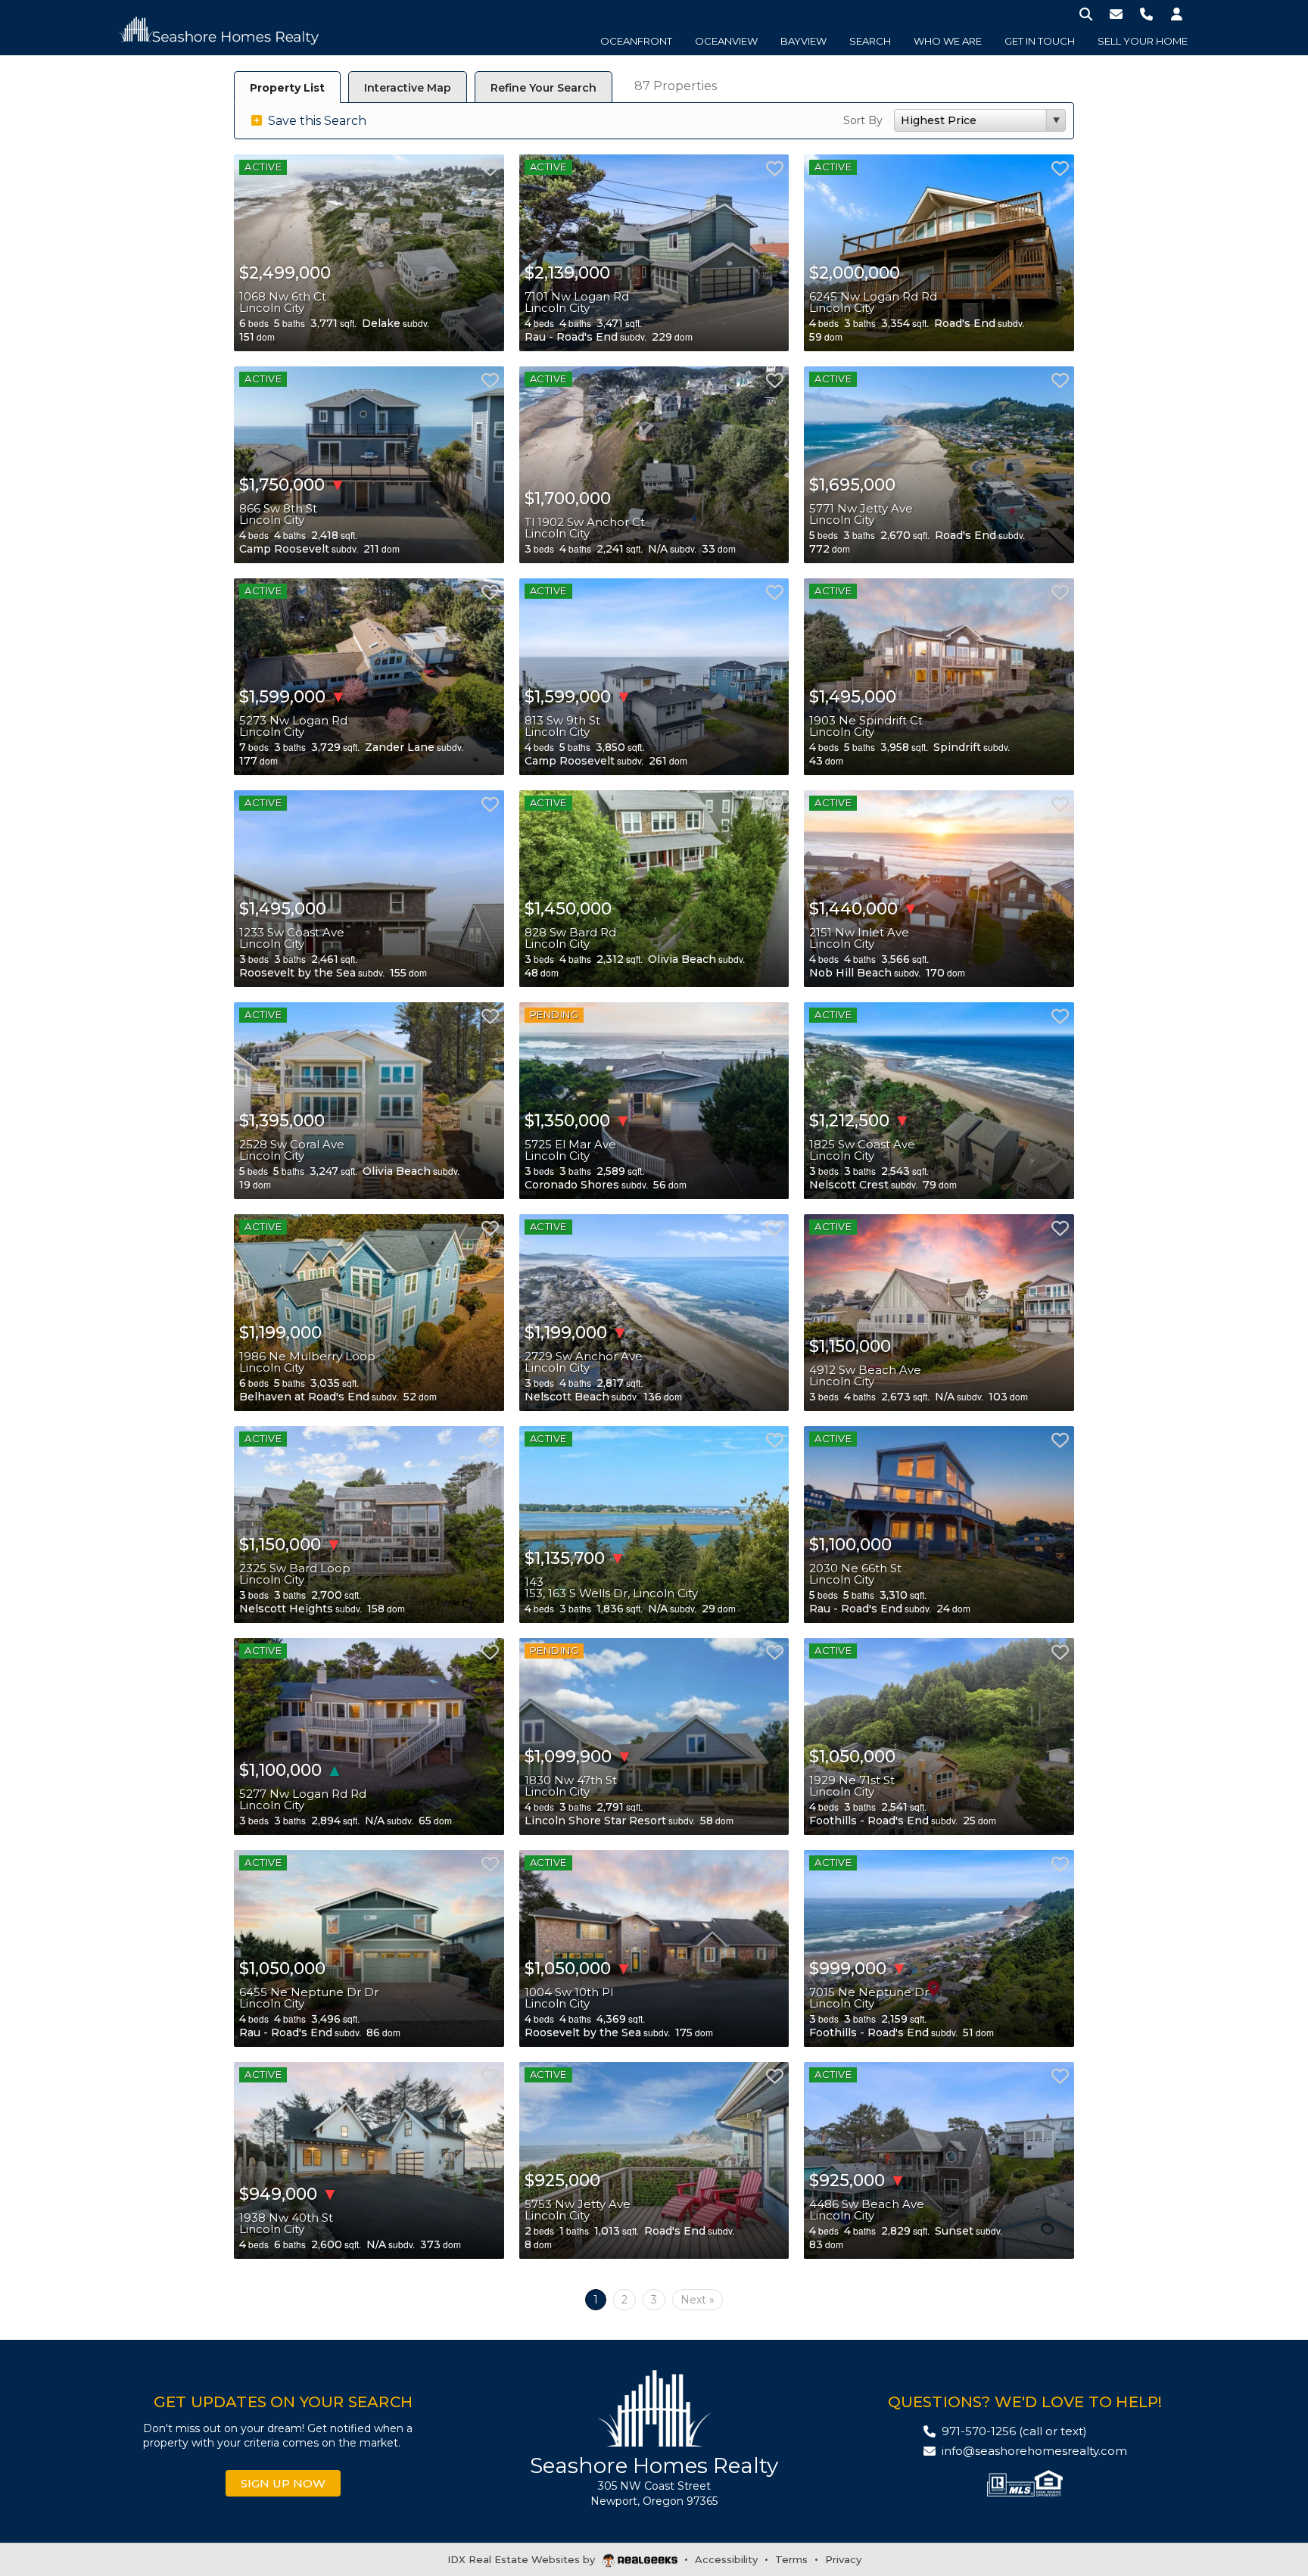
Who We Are (948, 41)
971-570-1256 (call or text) (1014, 2431)
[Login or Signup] (1177, 13)
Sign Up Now (283, 2483)
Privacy (843, 2559)
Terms (791, 2559)
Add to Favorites (490, 168)
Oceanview (726, 41)
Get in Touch (1040, 41)
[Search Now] (1086, 13)
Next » (698, 2300)
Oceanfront (636, 41)
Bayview (803, 41)
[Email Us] (1116, 13)
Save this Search (316, 121)
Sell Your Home (1143, 41)
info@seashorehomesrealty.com (1034, 2451)
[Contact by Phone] (1146, 13)
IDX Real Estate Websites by (523, 2559)
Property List (287, 88)
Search (870, 41)
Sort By (863, 120)
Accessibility (726, 2559)
